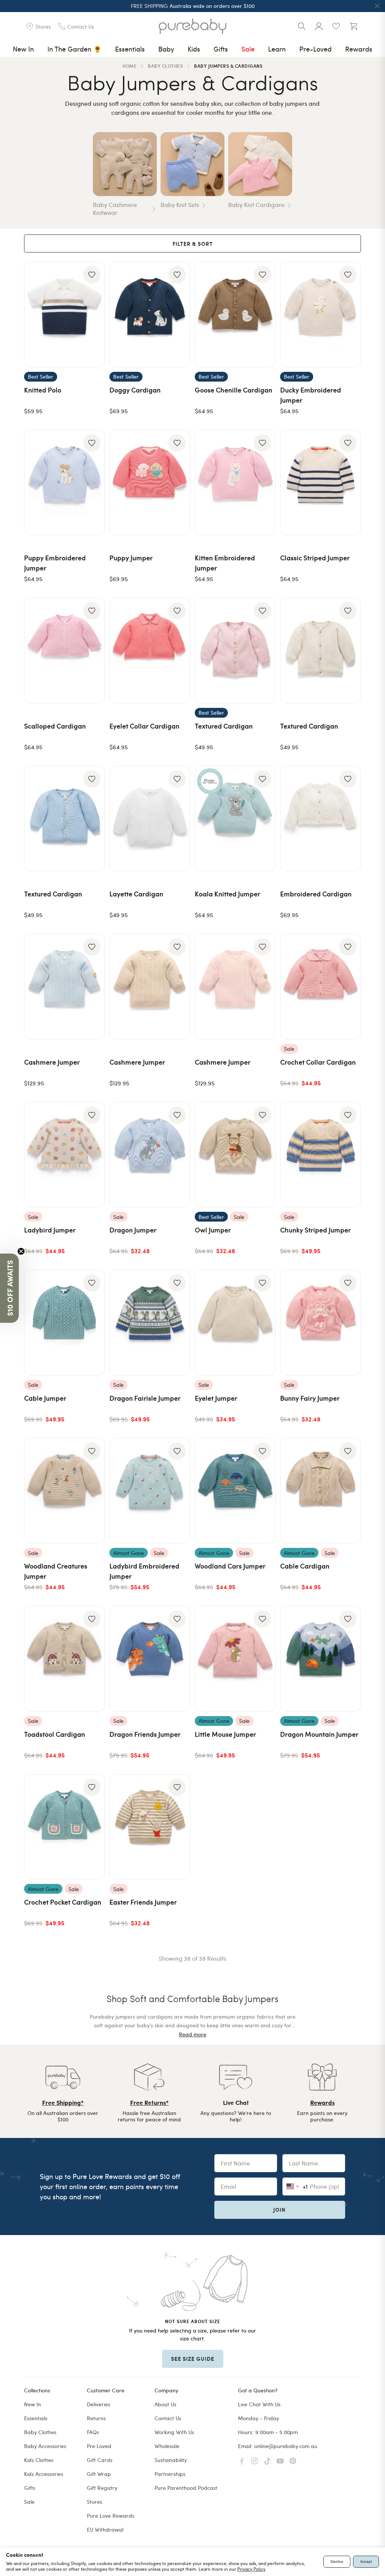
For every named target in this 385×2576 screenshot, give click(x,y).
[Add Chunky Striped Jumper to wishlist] (348, 1115)
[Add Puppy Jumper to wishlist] (177, 443)
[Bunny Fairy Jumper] (321, 1323)
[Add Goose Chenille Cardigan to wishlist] (262, 275)
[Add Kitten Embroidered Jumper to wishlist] (262, 443)
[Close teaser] (21, 1251)
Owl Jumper (213, 1230)
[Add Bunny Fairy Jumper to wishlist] (348, 1283)
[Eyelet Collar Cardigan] (150, 650)
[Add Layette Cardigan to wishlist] (177, 779)
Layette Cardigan (136, 894)
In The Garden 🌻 (74, 49)
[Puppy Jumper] (150, 483)
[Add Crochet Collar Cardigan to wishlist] (348, 947)
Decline (337, 2561)
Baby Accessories (45, 2446)
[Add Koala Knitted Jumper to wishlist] (262, 779)
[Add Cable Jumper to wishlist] (92, 1283)
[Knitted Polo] (64, 314)
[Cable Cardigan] (321, 1491)
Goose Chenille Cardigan (233, 390)
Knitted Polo (43, 390)
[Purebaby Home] (192, 26)
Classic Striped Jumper (315, 558)
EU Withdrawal (105, 2530)
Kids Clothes (39, 2460)
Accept (366, 2561)
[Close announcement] (377, 6)
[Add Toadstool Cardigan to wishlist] (92, 1619)
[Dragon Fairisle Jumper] (150, 1323)
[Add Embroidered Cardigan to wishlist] (348, 779)
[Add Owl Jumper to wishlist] (262, 1115)
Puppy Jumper (131, 558)
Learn (277, 49)
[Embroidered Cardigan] (321, 819)
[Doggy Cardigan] (150, 314)
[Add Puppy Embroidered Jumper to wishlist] (92, 443)
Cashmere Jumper (52, 1062)
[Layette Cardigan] (150, 819)
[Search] (302, 26)
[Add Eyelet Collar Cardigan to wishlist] (177, 611)
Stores (95, 2502)
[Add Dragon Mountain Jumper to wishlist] (348, 1619)
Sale (248, 49)
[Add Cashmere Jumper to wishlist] (92, 947)
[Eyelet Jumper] (235, 1323)
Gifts (221, 49)
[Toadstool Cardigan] (64, 1659)
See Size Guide (193, 2358)
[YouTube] (280, 2461)
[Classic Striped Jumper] (321, 483)
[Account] (319, 26)
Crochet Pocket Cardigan (63, 1902)
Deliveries (99, 2404)
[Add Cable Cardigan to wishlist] (348, 1451)
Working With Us (174, 2432)
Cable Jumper (45, 1398)
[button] (9, 1288)
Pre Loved (99, 2446)
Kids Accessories (44, 2474)
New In (23, 49)
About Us (165, 2404)
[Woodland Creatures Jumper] (64, 1491)
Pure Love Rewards (111, 2516)
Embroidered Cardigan (316, 894)
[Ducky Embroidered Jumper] (321, 314)
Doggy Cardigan (135, 390)
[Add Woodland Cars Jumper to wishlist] (262, 1451)
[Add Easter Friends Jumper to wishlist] (177, 1787)
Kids (194, 49)
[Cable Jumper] (64, 1323)
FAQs (93, 2432)
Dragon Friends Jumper (145, 1734)
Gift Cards (100, 2460)
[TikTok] (267, 2461)
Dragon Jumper (133, 1230)
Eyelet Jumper (216, 1398)
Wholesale (167, 2446)
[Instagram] (255, 2461)
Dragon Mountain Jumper (319, 1734)
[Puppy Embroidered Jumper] (64, 483)
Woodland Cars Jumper (230, 1566)
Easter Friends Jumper (143, 1902)
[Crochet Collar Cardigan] (321, 987)
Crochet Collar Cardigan (318, 1062)
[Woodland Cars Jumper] (235, 1491)
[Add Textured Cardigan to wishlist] (262, 611)
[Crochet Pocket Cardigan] (64, 1827)
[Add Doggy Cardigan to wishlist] (177, 275)
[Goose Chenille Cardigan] (235, 314)
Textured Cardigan (224, 726)
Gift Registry (102, 2488)
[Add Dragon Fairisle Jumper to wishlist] (177, 1283)
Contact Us (168, 2418)
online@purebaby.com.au (286, 2446)
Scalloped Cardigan (55, 726)
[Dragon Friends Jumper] (150, 1659)
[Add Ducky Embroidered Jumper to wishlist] (348, 275)
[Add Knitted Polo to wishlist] (92, 275)
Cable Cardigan (305, 1566)
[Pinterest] (293, 2461)
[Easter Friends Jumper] (150, 1827)
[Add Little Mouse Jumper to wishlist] (262, 1619)
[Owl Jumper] (235, 1155)
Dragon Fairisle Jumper (145, 1398)
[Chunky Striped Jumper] (321, 1155)
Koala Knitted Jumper (227, 894)
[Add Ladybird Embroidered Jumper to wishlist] (177, 1451)
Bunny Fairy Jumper (310, 1398)
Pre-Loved (315, 49)
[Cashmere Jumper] (64, 987)
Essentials (130, 49)
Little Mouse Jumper (225, 1734)
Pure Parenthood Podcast (186, 2488)
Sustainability (171, 2460)
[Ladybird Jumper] (64, 1155)
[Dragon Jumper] (150, 1155)
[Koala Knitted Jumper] (235, 819)
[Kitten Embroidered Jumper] (235, 483)
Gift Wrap (99, 2474)
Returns (96, 2418)
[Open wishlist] (336, 26)
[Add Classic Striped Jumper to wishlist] (348, 443)
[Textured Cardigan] (235, 650)
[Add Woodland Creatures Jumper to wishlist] (92, 1451)
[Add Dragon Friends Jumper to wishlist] (177, 1619)
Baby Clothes (40, 2432)
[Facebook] (242, 2461)
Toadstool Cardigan (55, 1734)
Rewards (359, 49)
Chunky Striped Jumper (315, 1230)
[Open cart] (353, 26)
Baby (166, 49)
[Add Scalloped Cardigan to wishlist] (92, 611)
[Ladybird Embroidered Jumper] (150, 1491)
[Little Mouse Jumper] (235, 1659)
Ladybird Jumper (50, 1230)
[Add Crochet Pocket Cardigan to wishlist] (92, 1787)
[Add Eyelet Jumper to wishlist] (262, 1283)
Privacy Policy (251, 2569)
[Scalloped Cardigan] (64, 650)
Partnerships (170, 2474)
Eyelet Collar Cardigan (144, 726)
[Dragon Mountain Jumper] (321, 1659)
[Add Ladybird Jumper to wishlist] (92, 1115)
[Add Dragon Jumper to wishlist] (177, 1115)
